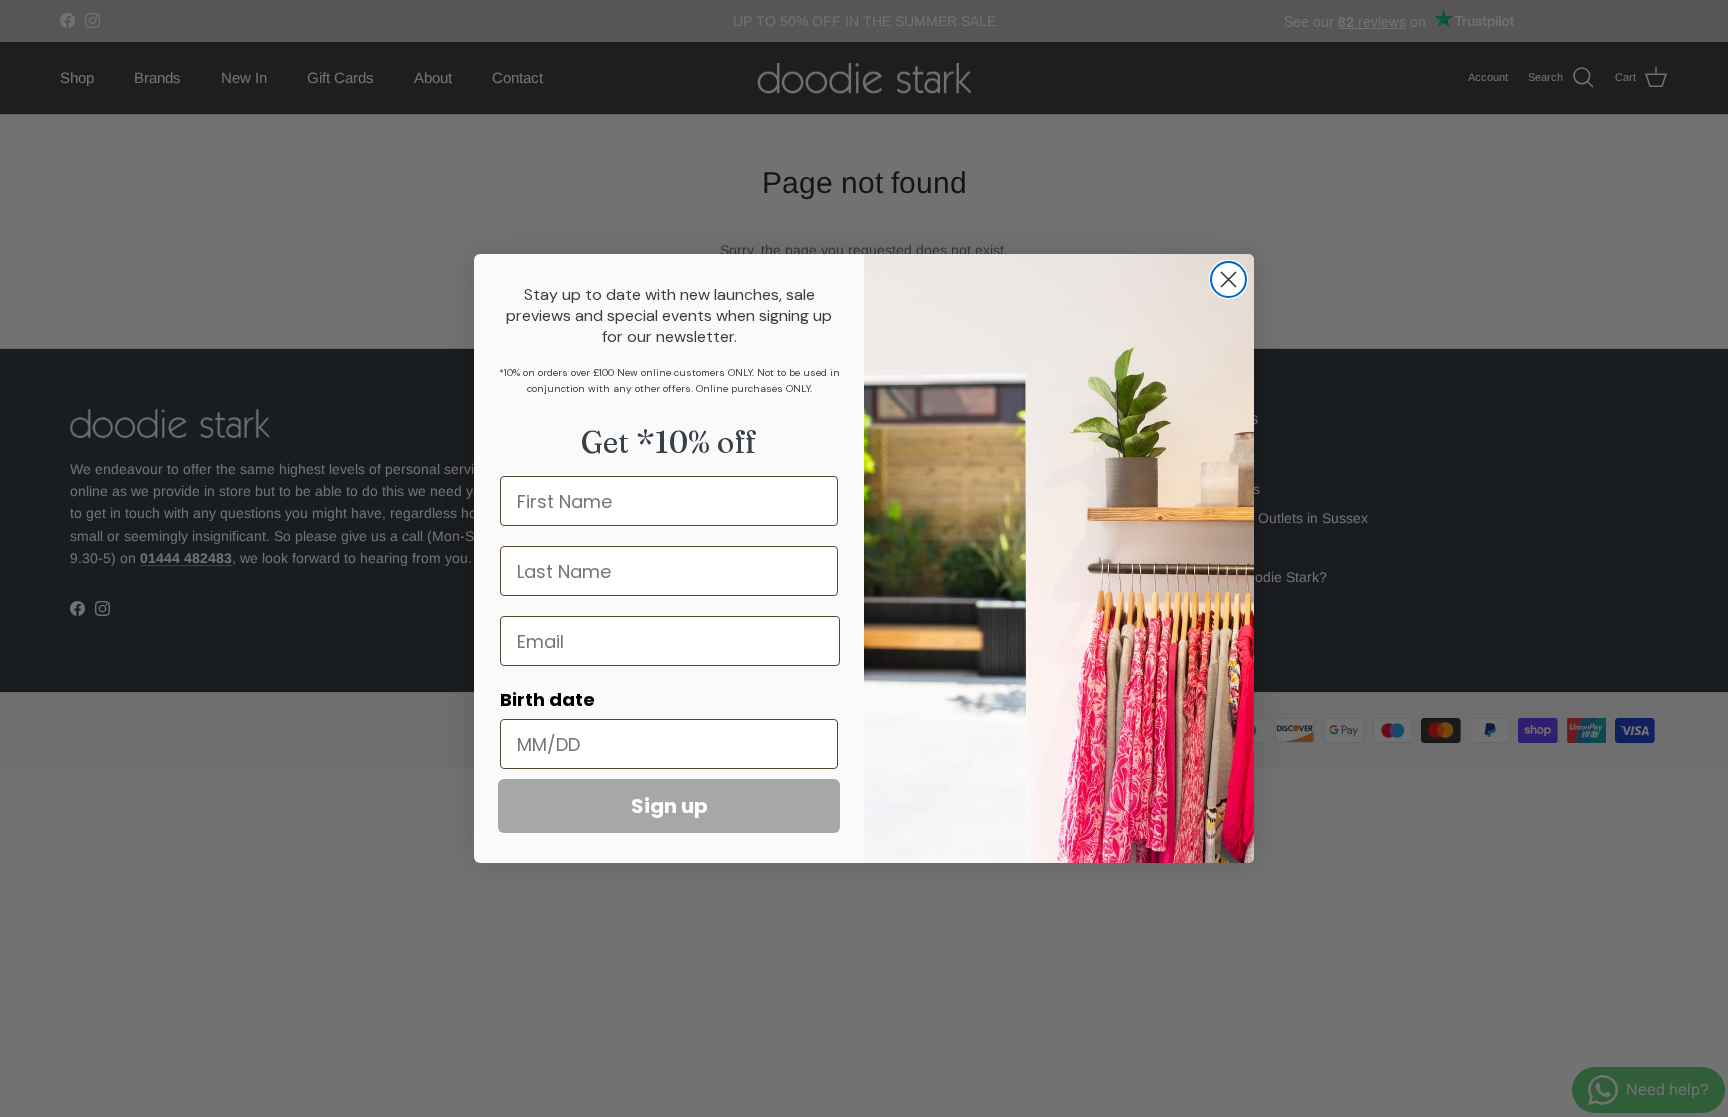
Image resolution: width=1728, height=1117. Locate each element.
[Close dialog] (1228, 279)
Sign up (669, 806)
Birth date (547, 699)
